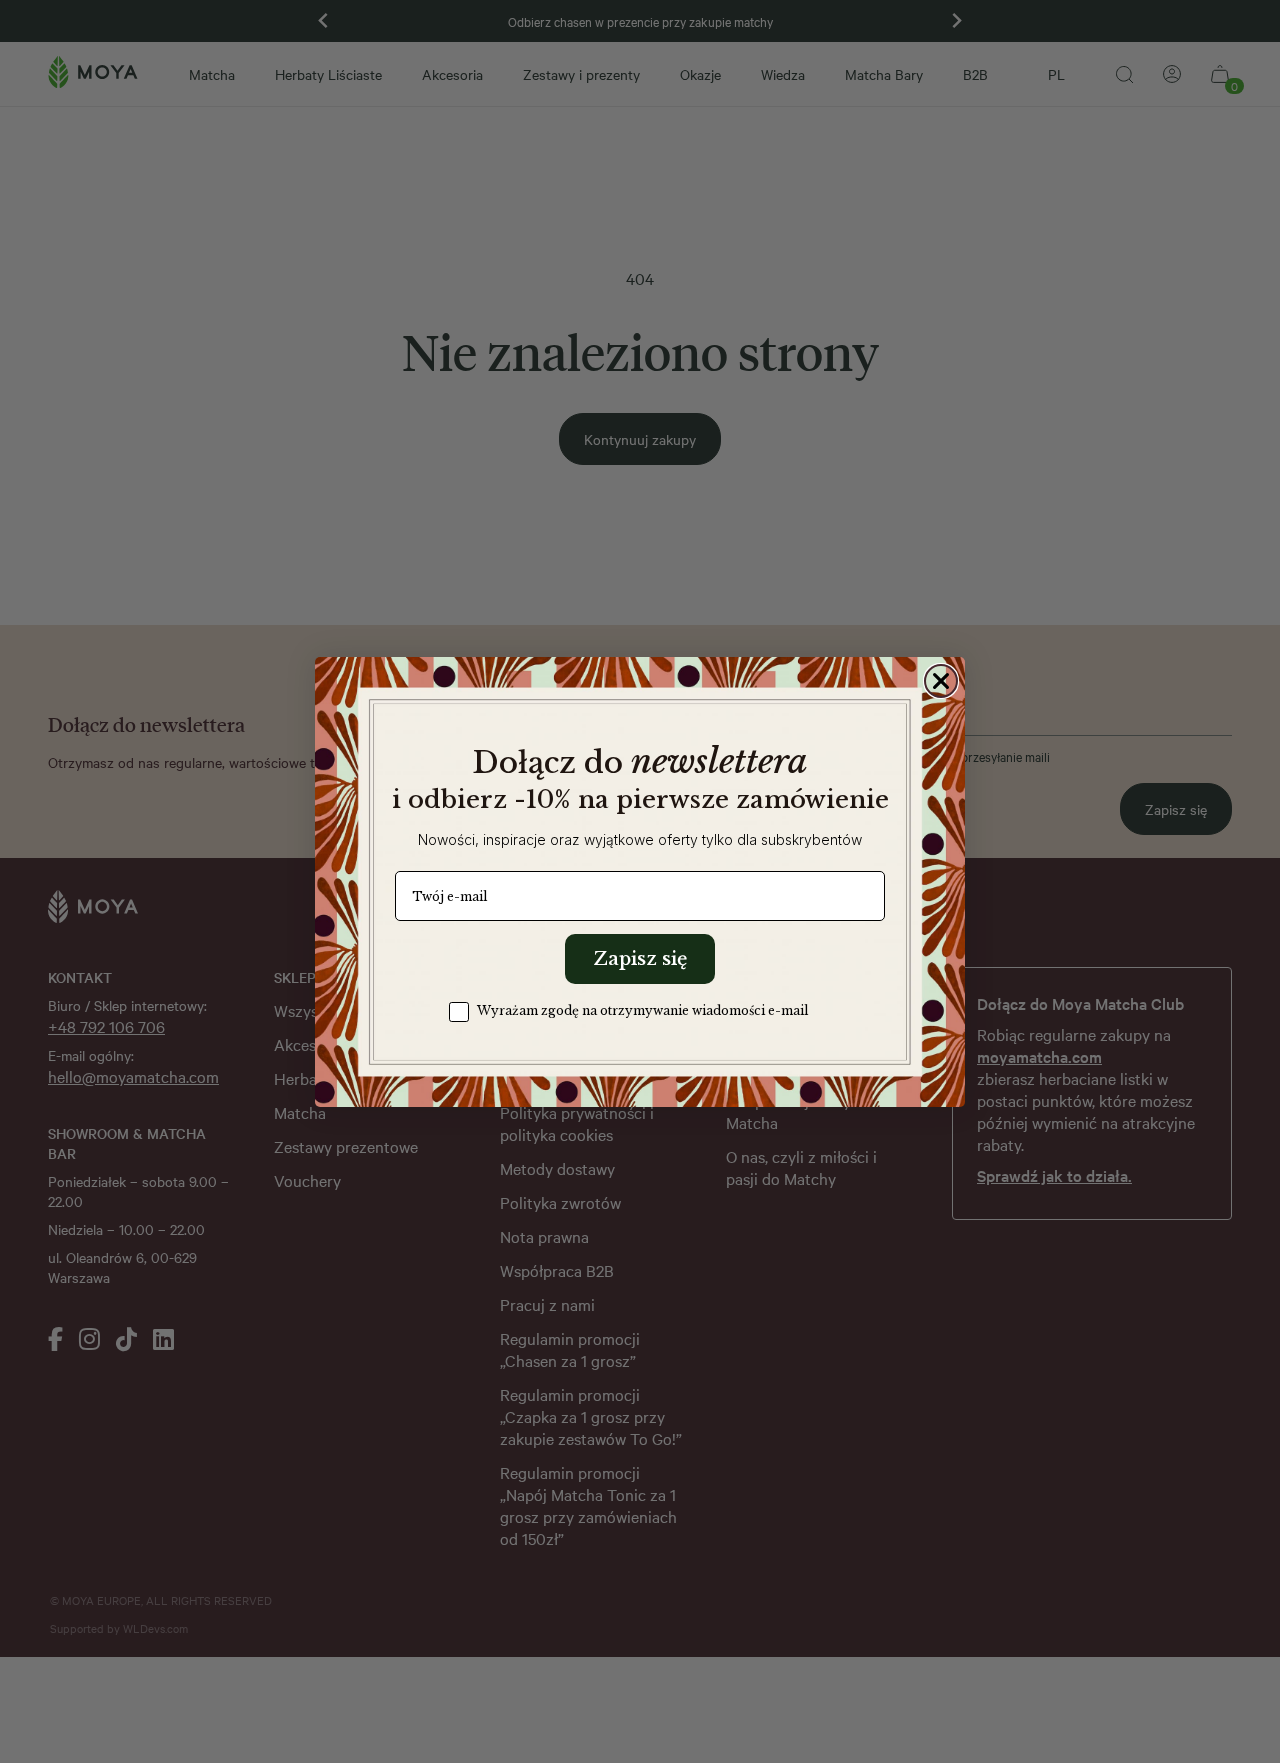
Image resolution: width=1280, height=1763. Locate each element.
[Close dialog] (941, 681)
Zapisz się (640, 959)
